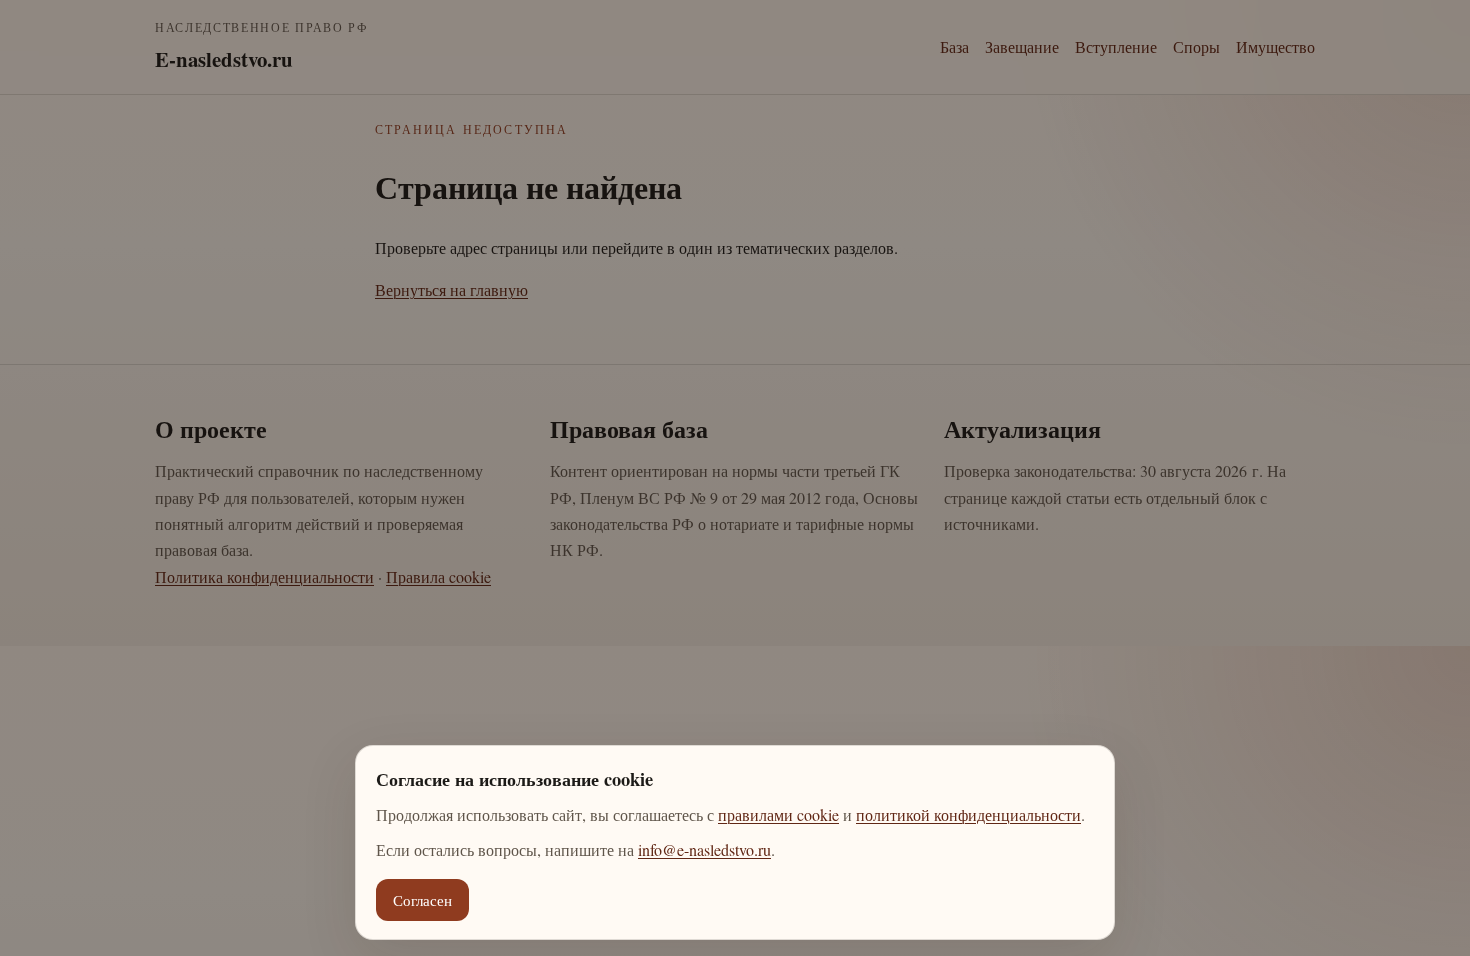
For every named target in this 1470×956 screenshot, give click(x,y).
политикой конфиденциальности (968, 814)
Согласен (422, 900)
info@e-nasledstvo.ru (704, 849)
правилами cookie (778, 814)
